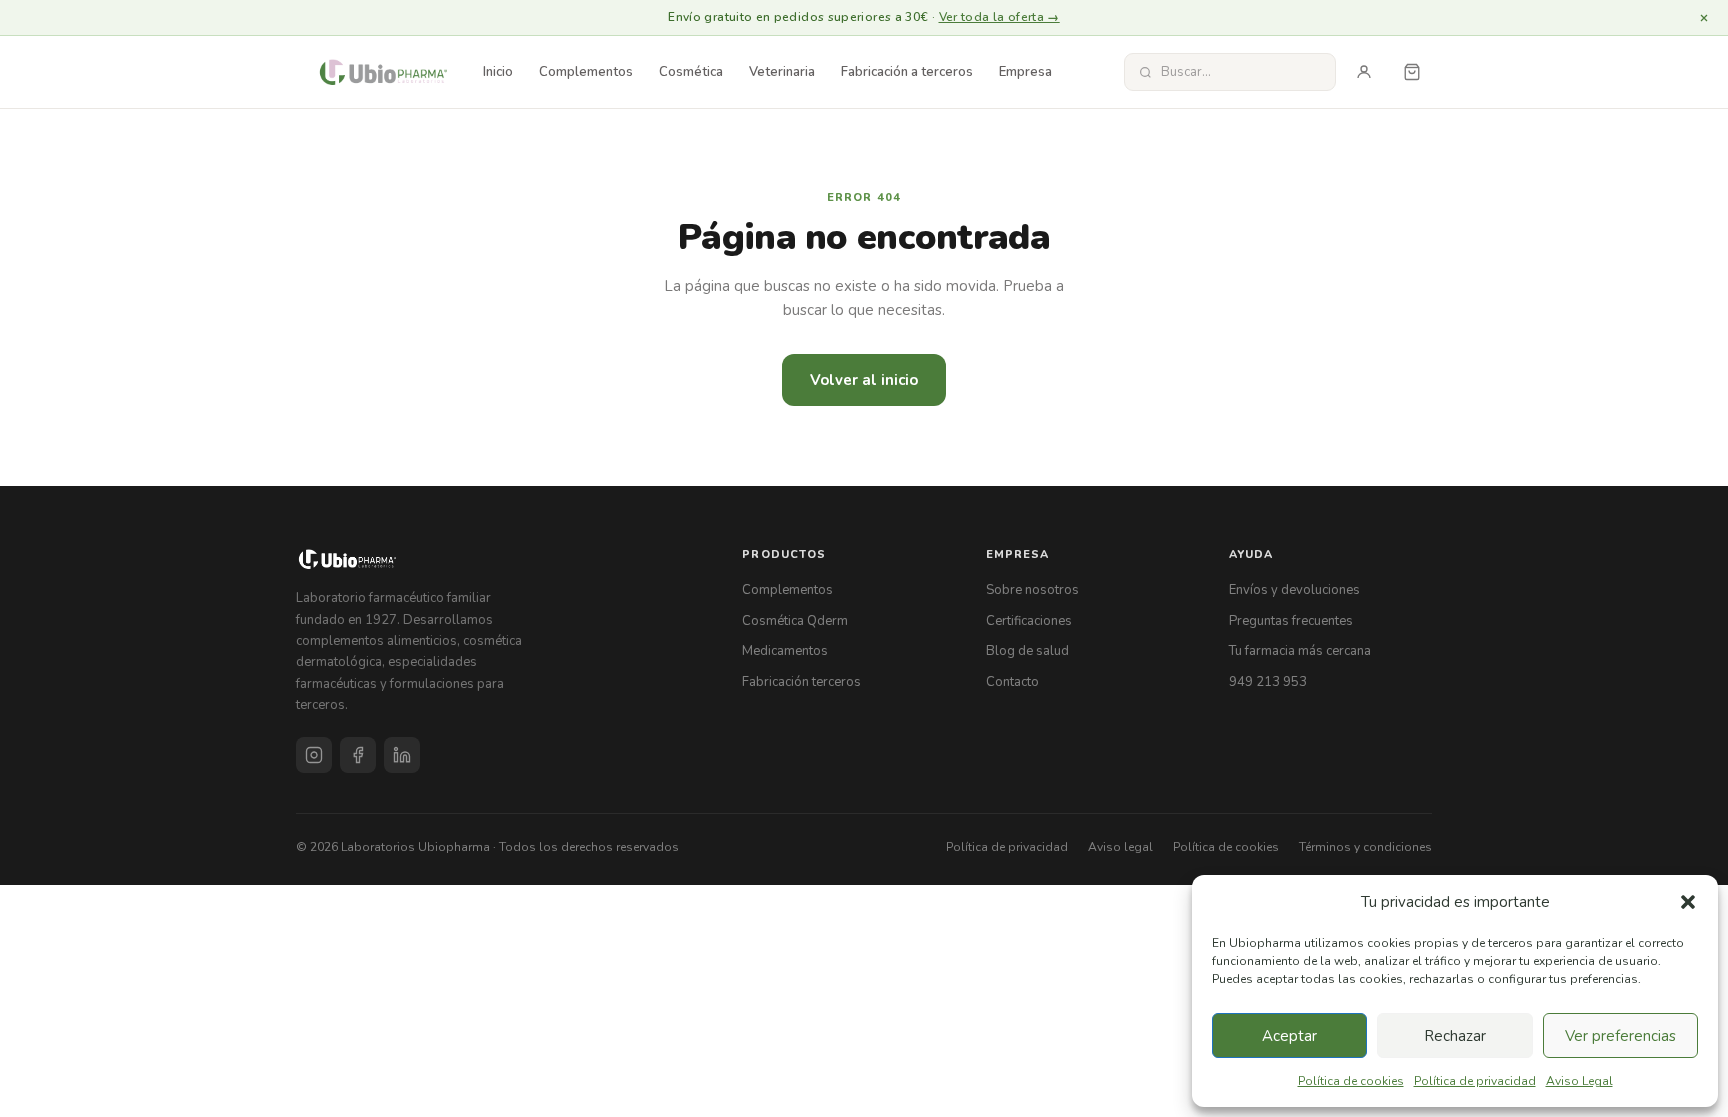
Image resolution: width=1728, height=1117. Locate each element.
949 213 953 (1268, 682)
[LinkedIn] (402, 755)
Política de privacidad (1475, 1081)
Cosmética (691, 72)
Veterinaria (782, 72)
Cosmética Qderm (795, 621)
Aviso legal (1120, 847)
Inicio (498, 72)
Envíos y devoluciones (1294, 590)
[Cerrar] (1704, 18)
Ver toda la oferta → (999, 17)
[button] (1688, 902)
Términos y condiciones (1365, 847)
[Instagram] (314, 755)
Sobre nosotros (1032, 590)
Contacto (1012, 682)
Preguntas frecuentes (1291, 621)
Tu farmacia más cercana (1300, 651)
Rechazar (1455, 1036)
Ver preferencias (1620, 1036)
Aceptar (1289, 1036)
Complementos (586, 72)
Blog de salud (1027, 651)
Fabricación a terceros (907, 72)
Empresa (1025, 72)
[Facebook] (358, 755)
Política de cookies (1351, 1081)
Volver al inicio (864, 380)
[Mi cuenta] (1364, 72)
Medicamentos (785, 651)
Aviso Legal (1579, 1081)
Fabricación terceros (801, 682)
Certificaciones (1029, 621)
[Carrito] (1412, 72)
